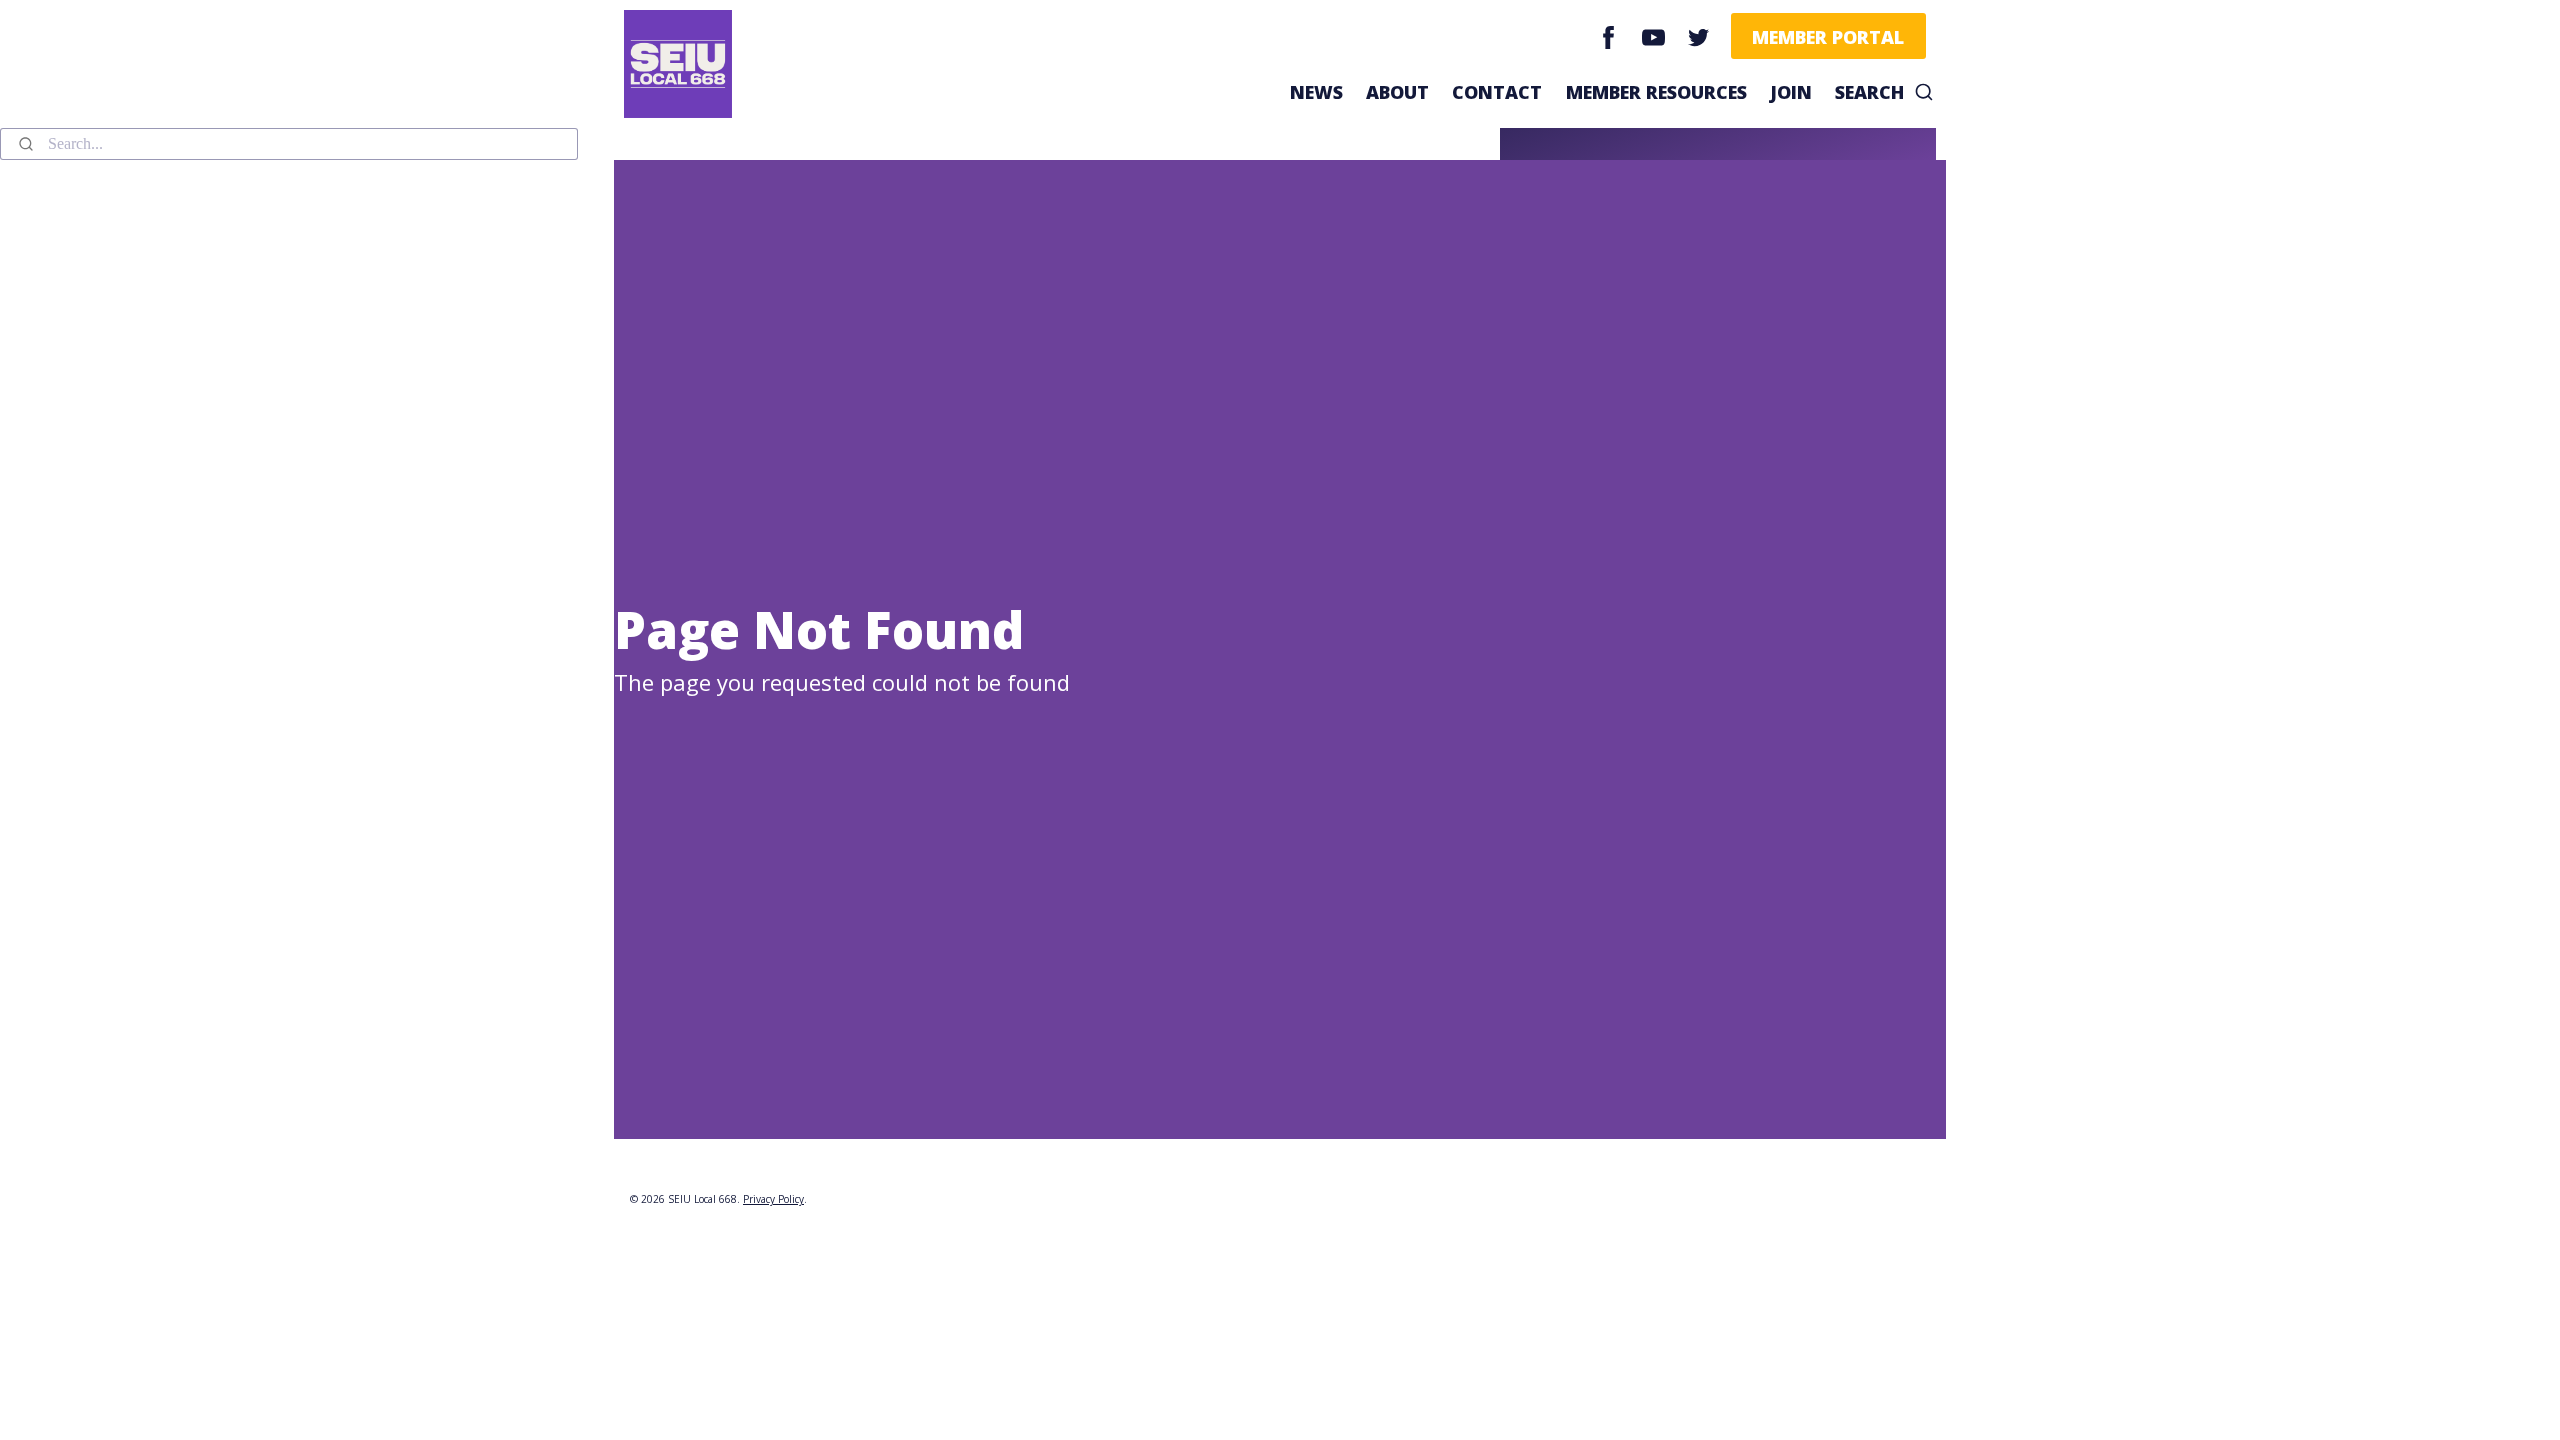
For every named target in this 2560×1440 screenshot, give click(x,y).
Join (1791, 92)
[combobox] (289, 144)
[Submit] (24, 144)
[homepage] (688, 64)
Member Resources (1656, 92)
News (1316, 92)
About (1397, 92)
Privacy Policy (773, 1199)
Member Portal (1828, 37)
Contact (1497, 92)
